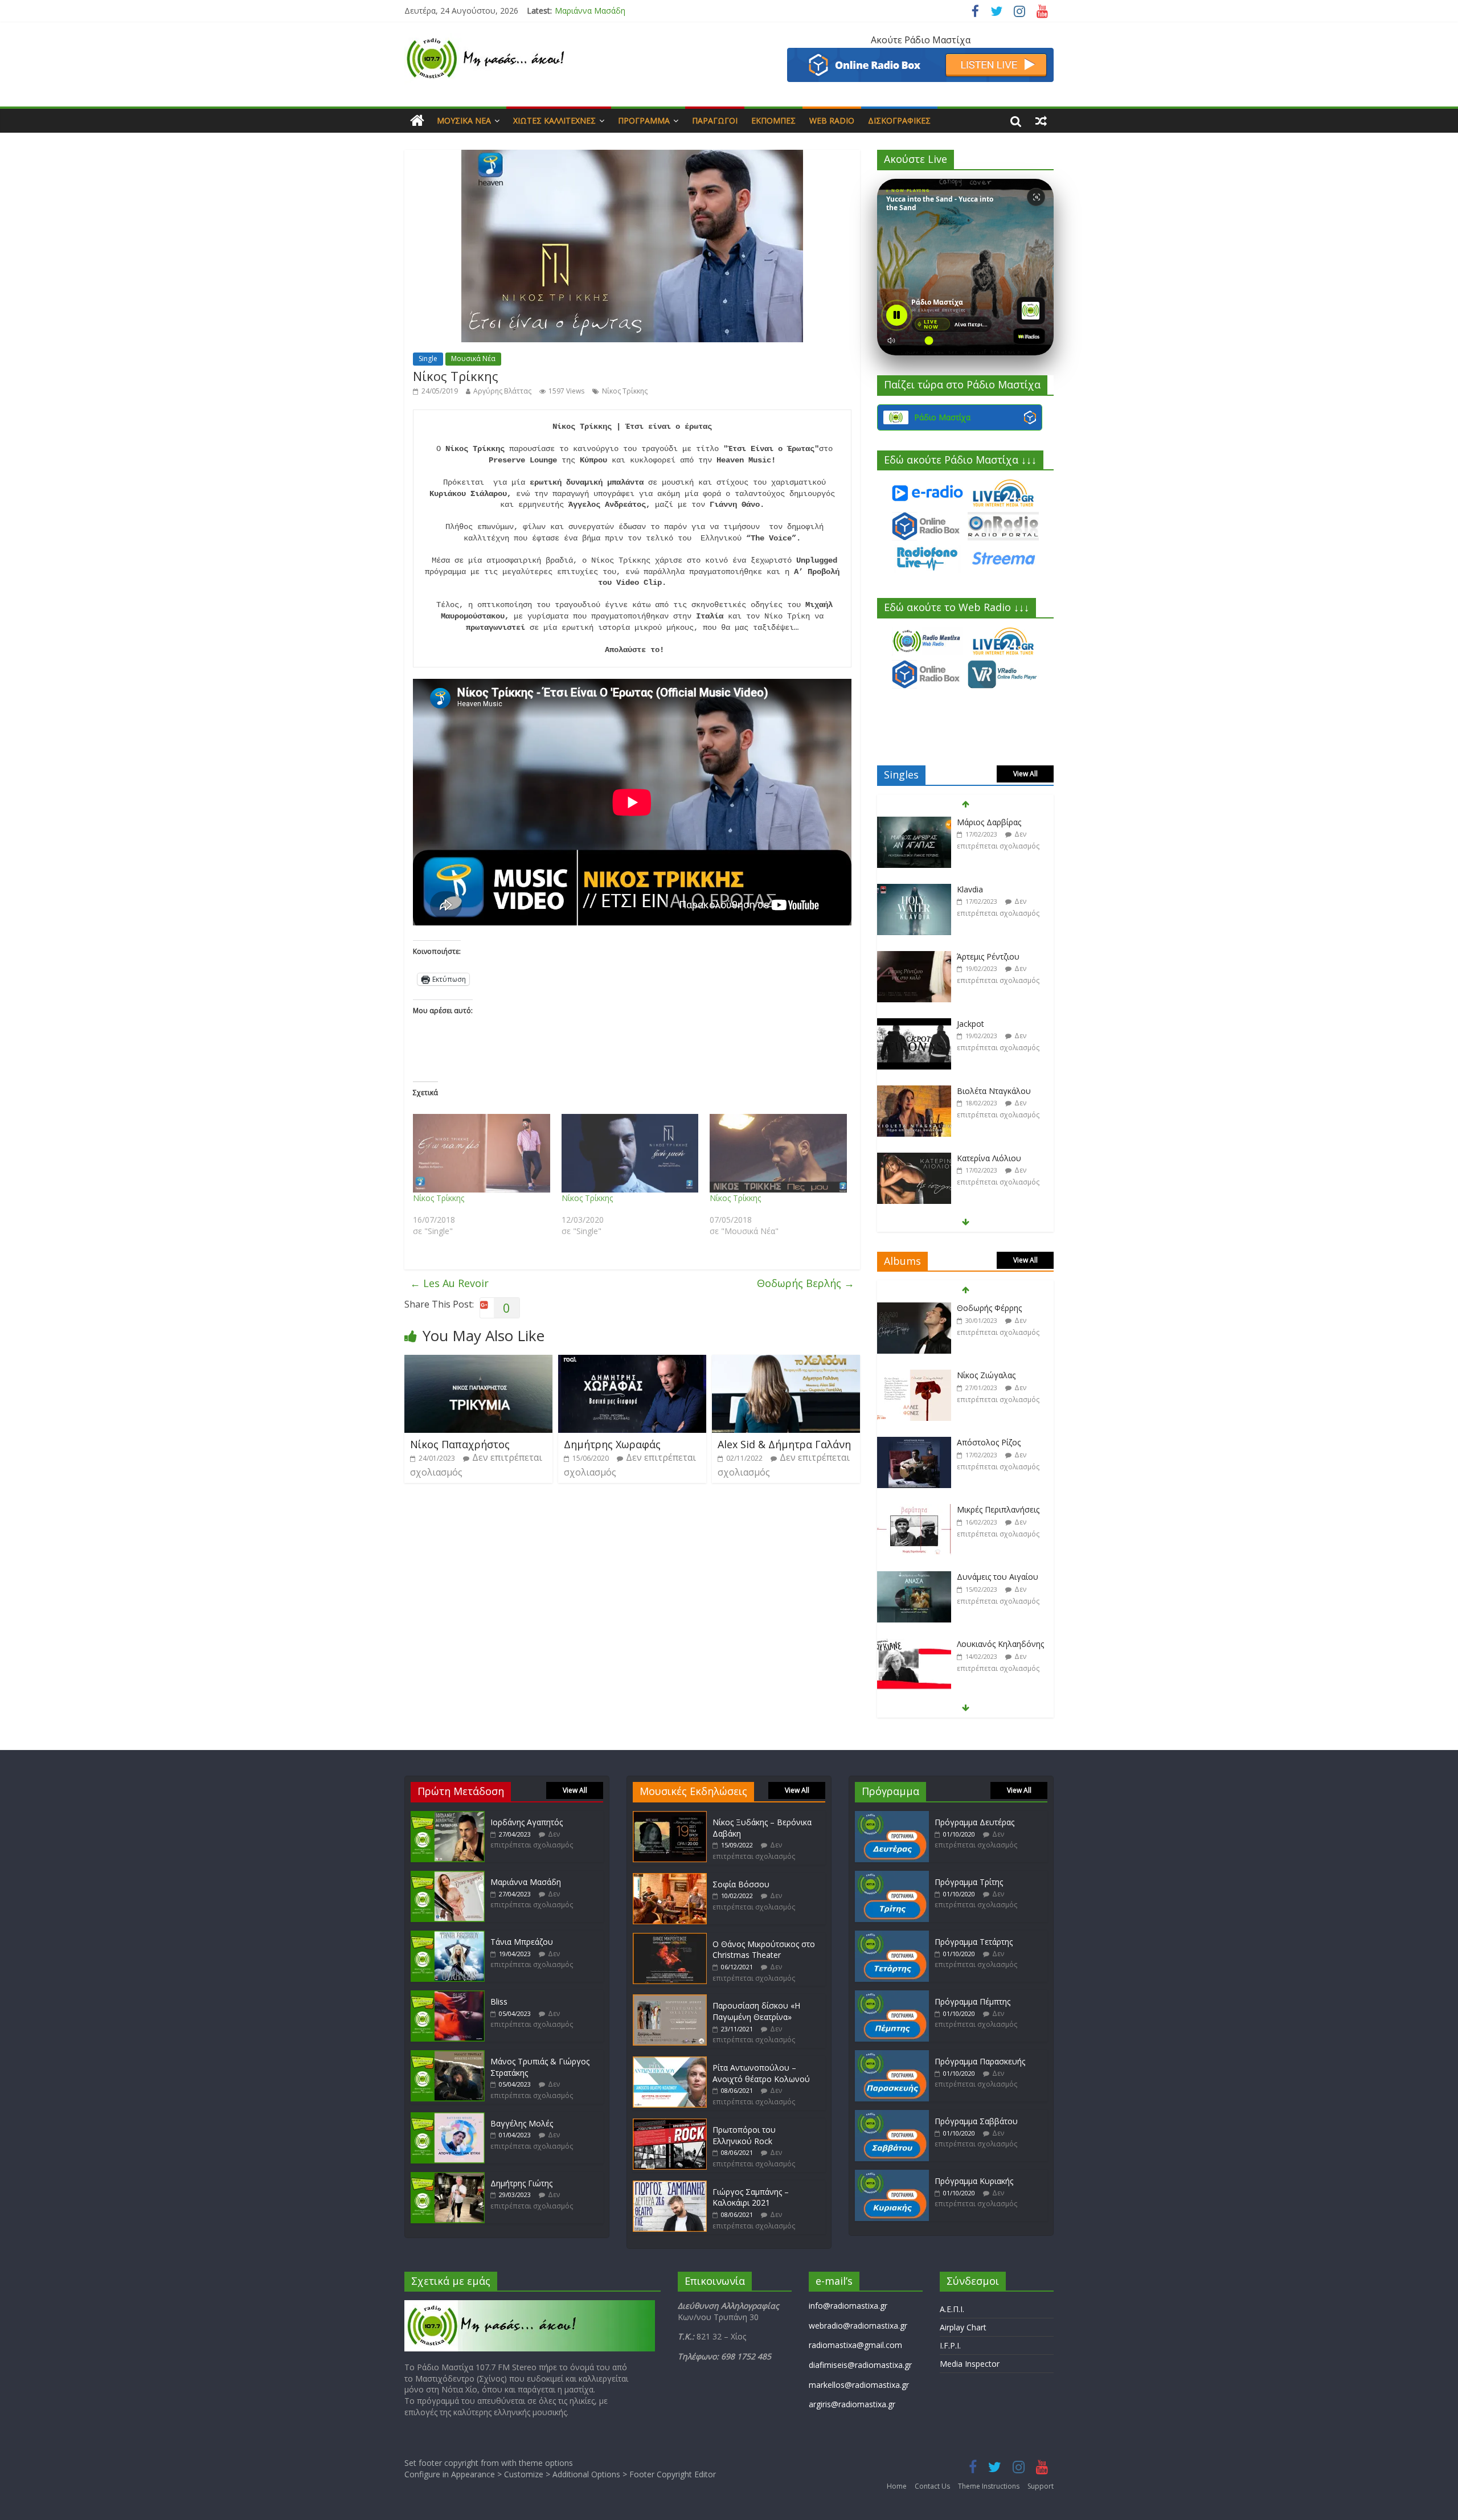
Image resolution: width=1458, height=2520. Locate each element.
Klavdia (970, 822)
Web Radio (832, 120)
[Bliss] (448, 1996)
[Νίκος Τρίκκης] (482, 1153)
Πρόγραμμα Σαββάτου (976, 2121)
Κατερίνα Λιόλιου (989, 1091)
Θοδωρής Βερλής (806, 1283)
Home (897, 2486)
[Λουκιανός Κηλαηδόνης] (914, 1577)
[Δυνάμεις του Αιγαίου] (914, 1510)
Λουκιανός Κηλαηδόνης (1000, 1577)
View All (1025, 774)
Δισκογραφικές (899, 120)
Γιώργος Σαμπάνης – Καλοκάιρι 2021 (751, 2197)
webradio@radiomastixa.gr (858, 2326)
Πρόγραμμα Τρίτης (969, 1882)
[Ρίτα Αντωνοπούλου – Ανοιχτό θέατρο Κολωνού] (670, 2062)
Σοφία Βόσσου (741, 1884)
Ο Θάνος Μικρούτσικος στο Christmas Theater (764, 1950)
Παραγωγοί (715, 120)
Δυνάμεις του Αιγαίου (998, 1509)
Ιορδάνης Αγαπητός (527, 1822)
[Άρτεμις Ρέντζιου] (914, 890)
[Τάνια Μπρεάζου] (448, 1936)
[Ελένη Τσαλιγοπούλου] (914, 1644)
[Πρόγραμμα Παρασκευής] (892, 2056)
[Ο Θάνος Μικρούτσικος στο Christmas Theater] (670, 1938)
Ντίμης (969, 1158)
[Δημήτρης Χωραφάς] (632, 1362)
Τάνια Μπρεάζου (586, 11)
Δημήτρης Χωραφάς (612, 1444)
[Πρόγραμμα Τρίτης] (892, 1876)
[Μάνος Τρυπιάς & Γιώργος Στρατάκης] (448, 2056)
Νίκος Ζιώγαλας (986, 1308)
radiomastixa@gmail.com (855, 2345)
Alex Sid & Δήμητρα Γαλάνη (784, 1444)
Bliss (499, 2001)
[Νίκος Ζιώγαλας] (914, 1308)
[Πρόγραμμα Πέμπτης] (892, 1996)
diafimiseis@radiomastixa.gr (860, 2365)
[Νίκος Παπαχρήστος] (478, 1362)
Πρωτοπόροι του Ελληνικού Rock (744, 2135)
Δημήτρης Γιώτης (521, 2183)
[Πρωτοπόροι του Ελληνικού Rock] (670, 2124)
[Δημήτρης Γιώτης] (448, 2177)
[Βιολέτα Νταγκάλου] (914, 1024)
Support (1041, 2486)
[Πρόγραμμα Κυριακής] (892, 2175)
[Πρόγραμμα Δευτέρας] (892, 1816)
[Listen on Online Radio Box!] (920, 55)
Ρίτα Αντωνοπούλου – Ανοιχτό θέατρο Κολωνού (761, 2073)
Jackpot (970, 956)
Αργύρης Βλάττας (502, 391)
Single (428, 358)
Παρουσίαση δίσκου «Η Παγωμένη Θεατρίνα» (756, 2011)
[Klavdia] (914, 823)
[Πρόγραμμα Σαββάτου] (892, 2115)
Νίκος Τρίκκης (625, 391)
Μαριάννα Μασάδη (526, 1882)
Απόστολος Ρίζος (989, 1375)
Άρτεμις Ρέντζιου (988, 889)
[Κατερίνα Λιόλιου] (914, 1091)
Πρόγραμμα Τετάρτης (974, 1942)
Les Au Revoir (449, 1283)
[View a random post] (1041, 121)
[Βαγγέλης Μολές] (448, 2118)
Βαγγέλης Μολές (522, 2123)
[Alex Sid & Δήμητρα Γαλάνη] (786, 1362)
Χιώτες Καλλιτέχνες (554, 120)
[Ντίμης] (914, 1159)
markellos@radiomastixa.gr (859, 2385)
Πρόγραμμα (644, 120)
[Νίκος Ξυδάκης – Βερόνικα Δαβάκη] (670, 1816)
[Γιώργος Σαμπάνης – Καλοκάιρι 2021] (670, 2186)
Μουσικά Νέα (464, 120)
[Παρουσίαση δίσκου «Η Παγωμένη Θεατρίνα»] (670, 2000)
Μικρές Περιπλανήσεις (998, 1442)
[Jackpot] (914, 957)
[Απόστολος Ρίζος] (914, 1376)
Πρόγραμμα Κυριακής (974, 2181)
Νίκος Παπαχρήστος (460, 1444)
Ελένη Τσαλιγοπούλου (1000, 1644)
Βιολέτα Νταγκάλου (994, 1024)
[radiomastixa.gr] (417, 121)
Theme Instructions (989, 2486)
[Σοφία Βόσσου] (670, 1878)
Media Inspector (970, 2364)
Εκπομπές (773, 120)
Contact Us (932, 2486)
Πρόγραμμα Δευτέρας (974, 1822)
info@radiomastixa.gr (848, 2306)
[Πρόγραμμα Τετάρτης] (892, 1936)
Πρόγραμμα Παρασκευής (980, 2061)
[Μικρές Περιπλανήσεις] (914, 1443)
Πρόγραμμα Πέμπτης (972, 2001)
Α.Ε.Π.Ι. (952, 2309)
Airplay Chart (963, 2327)
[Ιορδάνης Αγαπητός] (448, 1816)
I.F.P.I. (950, 2345)
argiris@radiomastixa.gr (852, 2404)
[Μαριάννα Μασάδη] (448, 1876)
